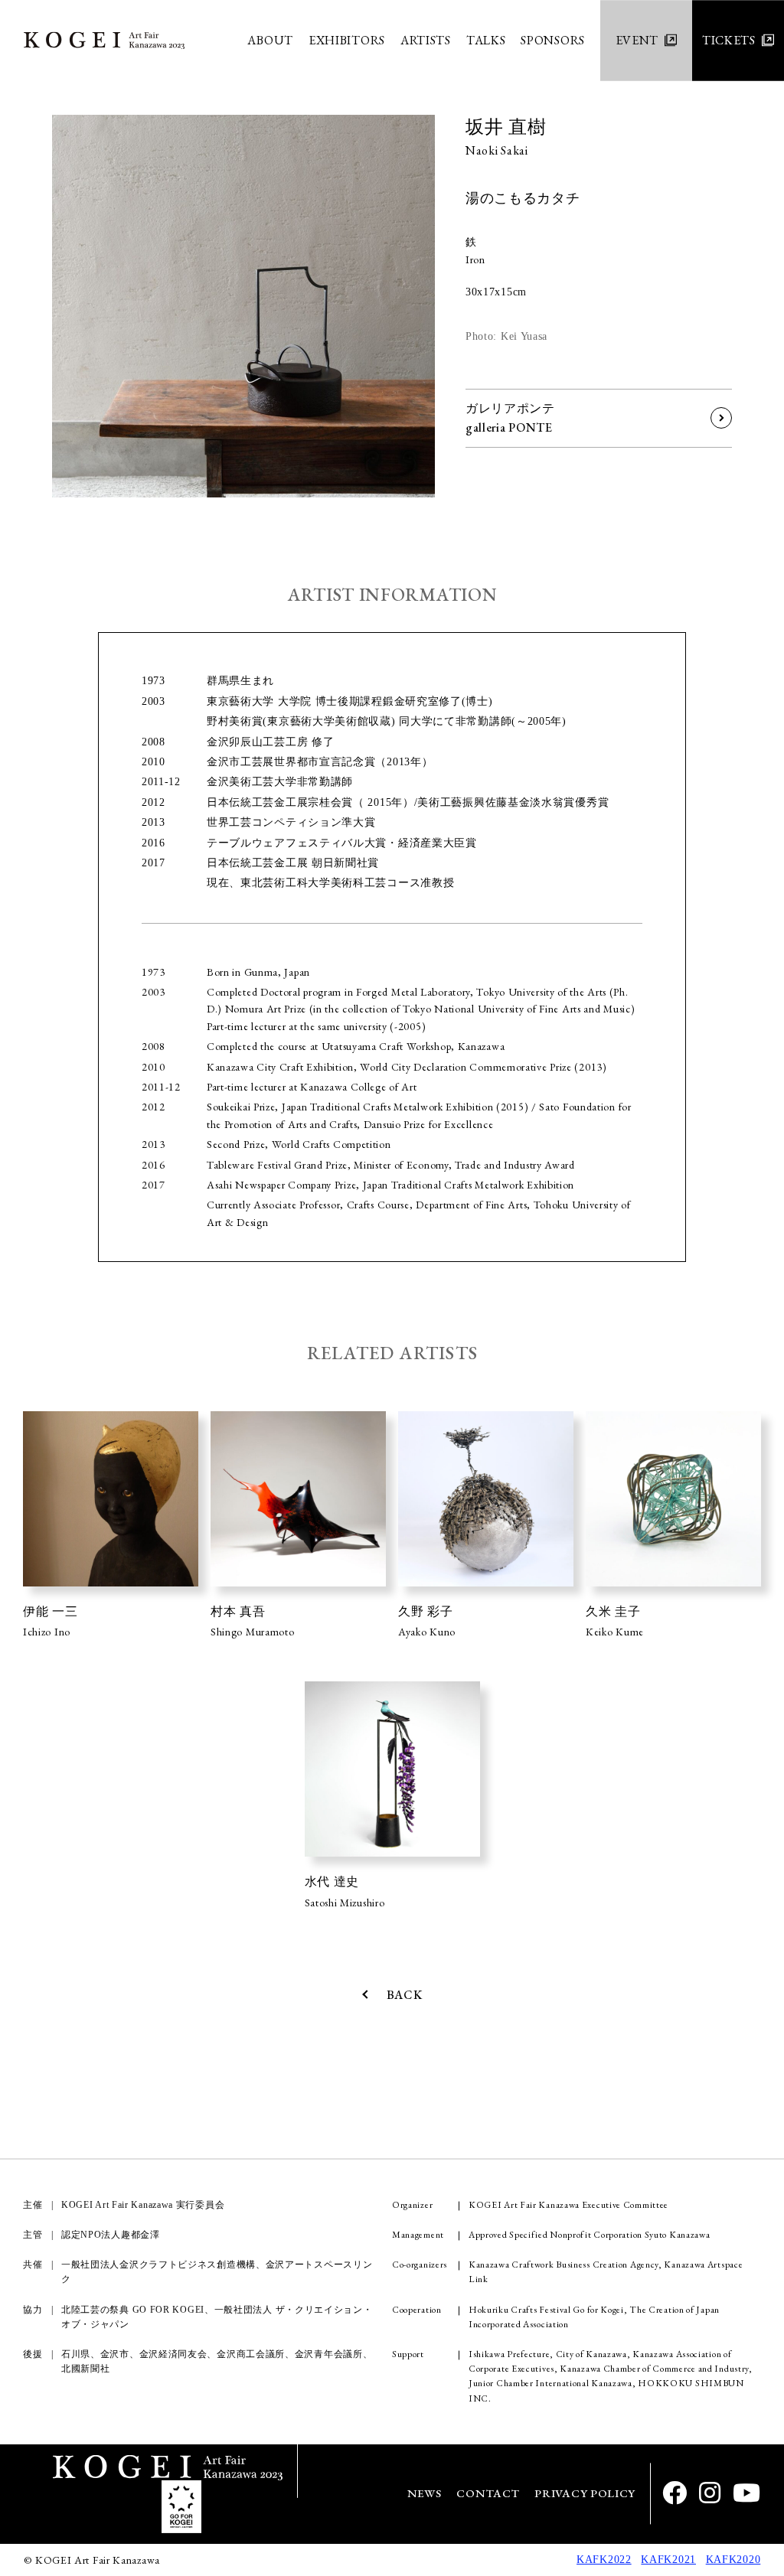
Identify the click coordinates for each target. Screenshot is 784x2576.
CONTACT (488, 2494)
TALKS (486, 40)
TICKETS (729, 40)
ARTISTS (426, 40)
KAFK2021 (668, 2560)
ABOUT (270, 40)
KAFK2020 (733, 2560)
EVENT (637, 40)
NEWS (425, 2494)
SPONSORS (553, 40)
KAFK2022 (604, 2560)
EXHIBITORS (347, 40)
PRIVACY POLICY (585, 2494)
